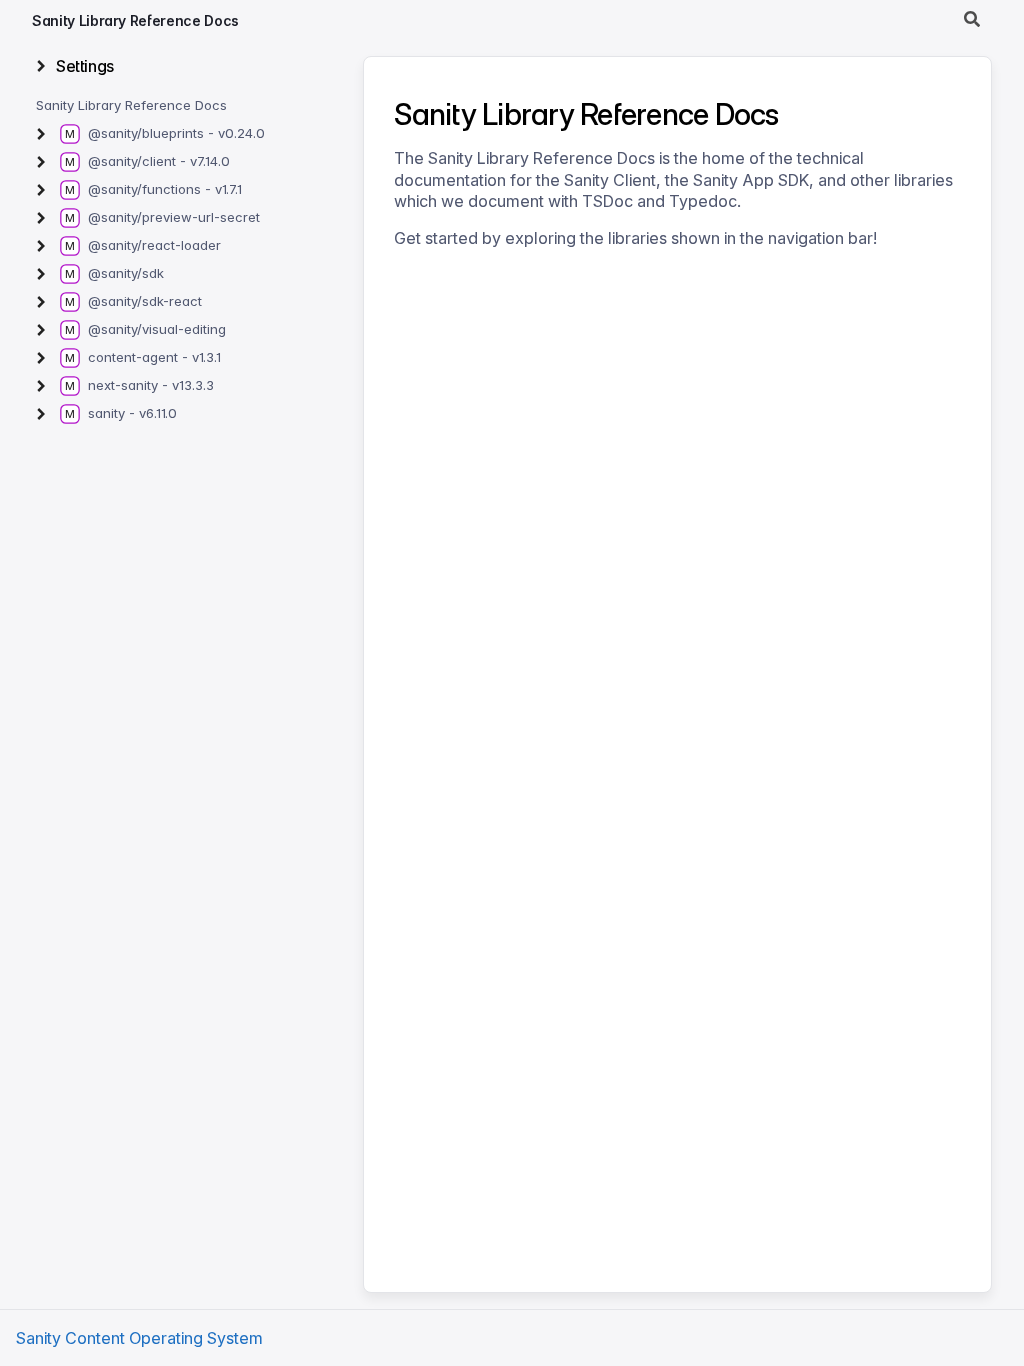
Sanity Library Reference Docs (135, 20)
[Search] (972, 20)
